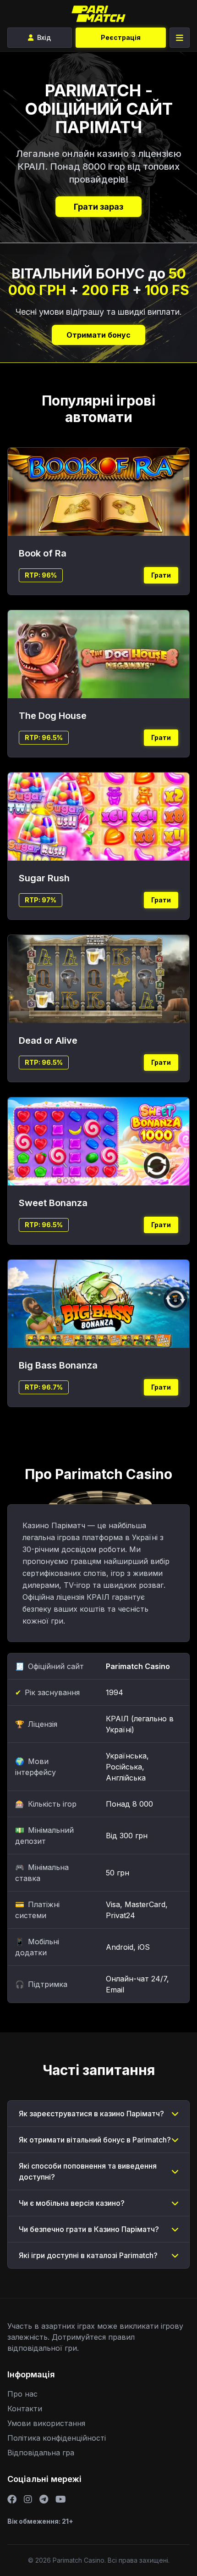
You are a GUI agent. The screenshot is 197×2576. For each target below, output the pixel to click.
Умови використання (46, 2423)
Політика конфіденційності (57, 2438)
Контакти (25, 2409)
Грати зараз (98, 207)
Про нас (22, 2394)
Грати (161, 575)
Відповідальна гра (41, 2453)
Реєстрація (121, 37)
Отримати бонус (98, 335)
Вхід (44, 37)
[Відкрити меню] (180, 38)
